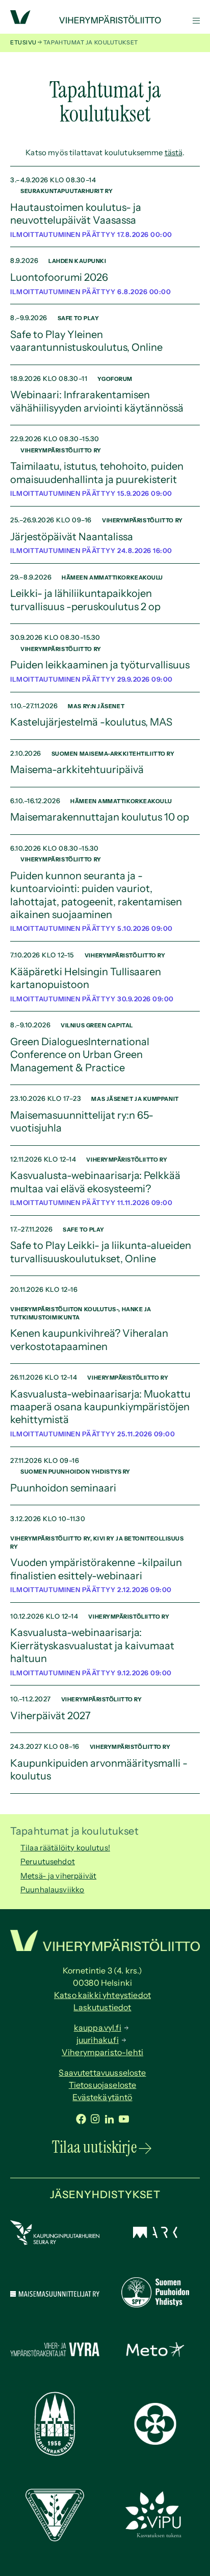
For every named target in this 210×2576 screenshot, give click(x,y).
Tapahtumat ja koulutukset (74, 1831)
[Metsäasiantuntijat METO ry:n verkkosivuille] (155, 2354)
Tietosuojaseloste (103, 2085)
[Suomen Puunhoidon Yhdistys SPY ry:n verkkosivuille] (155, 2305)
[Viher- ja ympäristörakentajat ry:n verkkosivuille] (55, 2357)
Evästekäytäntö (102, 2097)
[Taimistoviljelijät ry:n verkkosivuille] (55, 2538)
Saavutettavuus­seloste (102, 2073)
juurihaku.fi (98, 2040)
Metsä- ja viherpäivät (58, 1876)
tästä (174, 152)
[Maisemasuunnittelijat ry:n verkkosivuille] (55, 2294)
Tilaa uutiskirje (94, 2147)
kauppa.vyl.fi (98, 2028)
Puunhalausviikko (52, 1889)
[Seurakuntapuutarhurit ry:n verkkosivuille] (155, 2442)
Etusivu (23, 42)
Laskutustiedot (102, 2007)
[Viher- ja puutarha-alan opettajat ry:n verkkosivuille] (155, 2536)
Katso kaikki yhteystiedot (102, 1995)
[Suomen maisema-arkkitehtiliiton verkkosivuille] (155, 2235)
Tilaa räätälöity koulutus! (65, 1848)
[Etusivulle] (105, 21)
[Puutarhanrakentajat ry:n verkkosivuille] (55, 2453)
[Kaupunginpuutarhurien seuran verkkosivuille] (55, 2242)
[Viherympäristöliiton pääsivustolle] (20, 21)
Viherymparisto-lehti (102, 2052)
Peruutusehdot (48, 1861)
